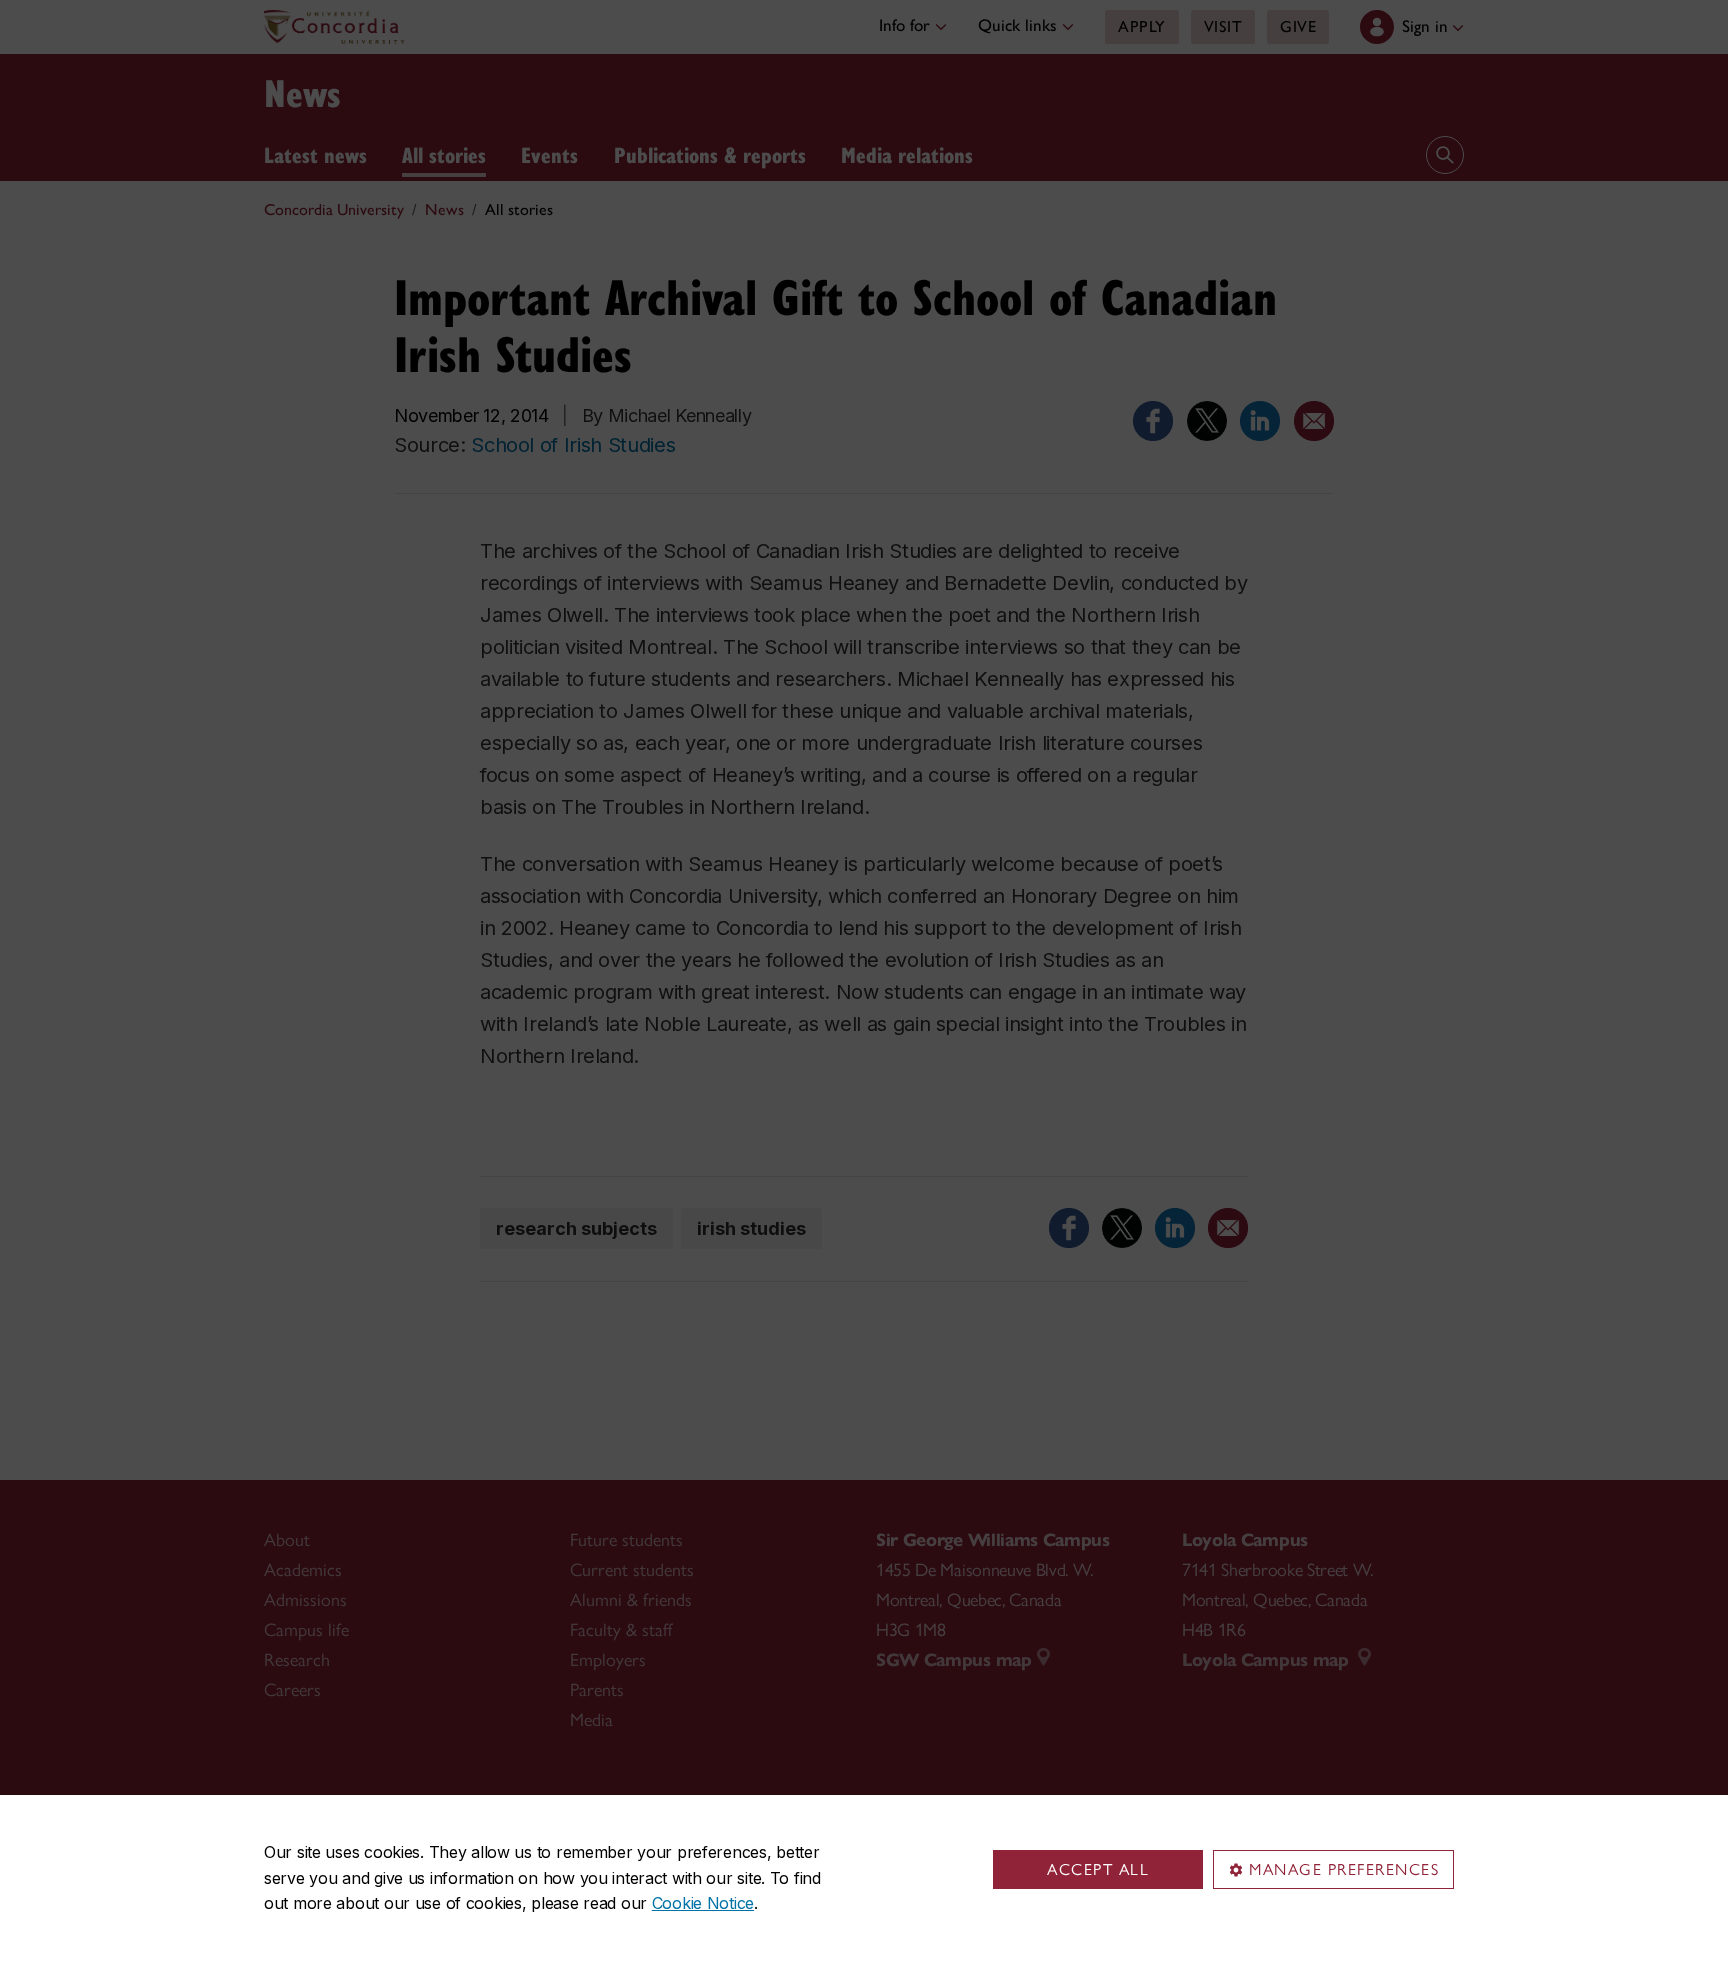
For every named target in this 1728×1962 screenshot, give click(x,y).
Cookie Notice (703, 1903)
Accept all (1098, 1869)
